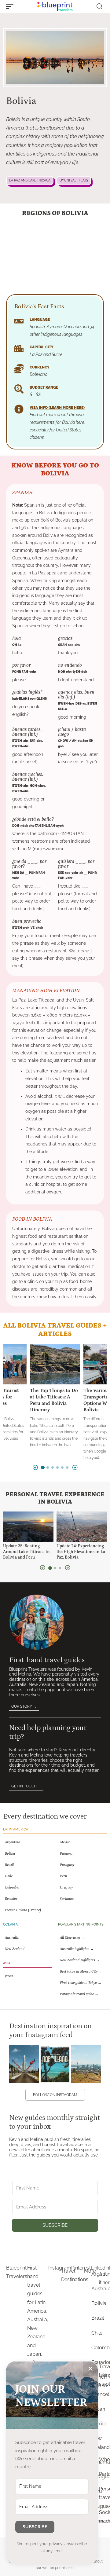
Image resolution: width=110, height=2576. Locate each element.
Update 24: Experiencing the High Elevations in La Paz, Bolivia (81, 1552)
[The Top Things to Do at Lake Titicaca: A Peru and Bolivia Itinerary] (55, 1364)
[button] (11, 6)
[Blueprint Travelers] (55, 6)
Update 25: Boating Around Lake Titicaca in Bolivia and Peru (26, 1552)
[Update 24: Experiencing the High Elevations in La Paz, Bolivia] (82, 1527)
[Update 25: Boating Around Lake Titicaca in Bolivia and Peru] (28, 1527)
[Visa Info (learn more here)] (19, 409)
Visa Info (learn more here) (57, 408)
